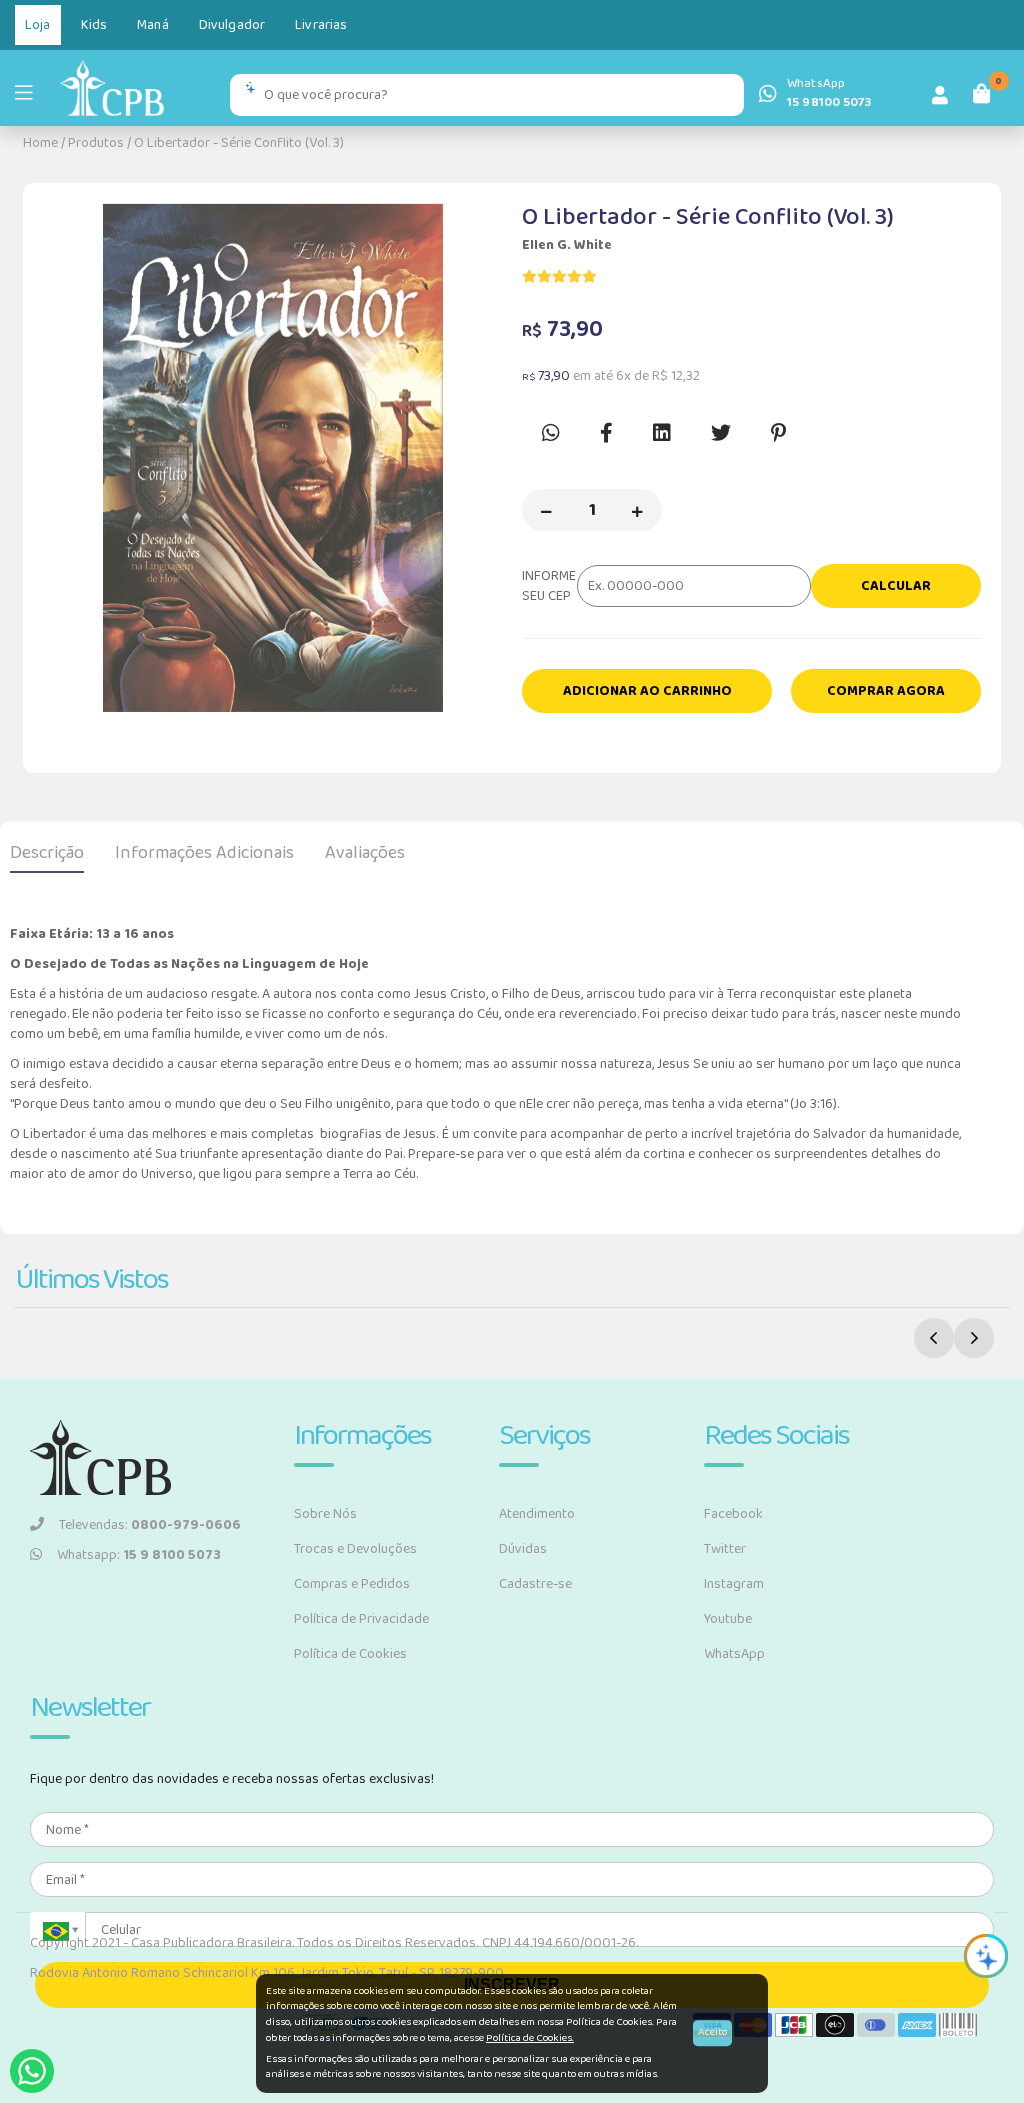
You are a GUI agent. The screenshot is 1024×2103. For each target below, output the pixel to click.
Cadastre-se (535, 1584)
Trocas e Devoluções (355, 1549)
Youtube (728, 1619)
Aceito (712, 2033)
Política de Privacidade (361, 1619)
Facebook (733, 1514)
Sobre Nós (325, 1514)
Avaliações (365, 853)
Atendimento (537, 1514)
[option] (272, 458)
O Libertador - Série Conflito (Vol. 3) (239, 143)
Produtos (96, 143)
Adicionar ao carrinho (647, 691)
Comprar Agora (886, 691)
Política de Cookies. (530, 2038)
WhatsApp (734, 1654)
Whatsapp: (139, 1555)
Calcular (896, 586)
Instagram (734, 1584)
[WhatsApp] (32, 2071)
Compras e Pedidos (352, 1584)
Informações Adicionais (204, 853)
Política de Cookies (350, 1654)
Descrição (47, 853)
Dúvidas (523, 1549)
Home (40, 143)
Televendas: (150, 1525)
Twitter (725, 1549)
